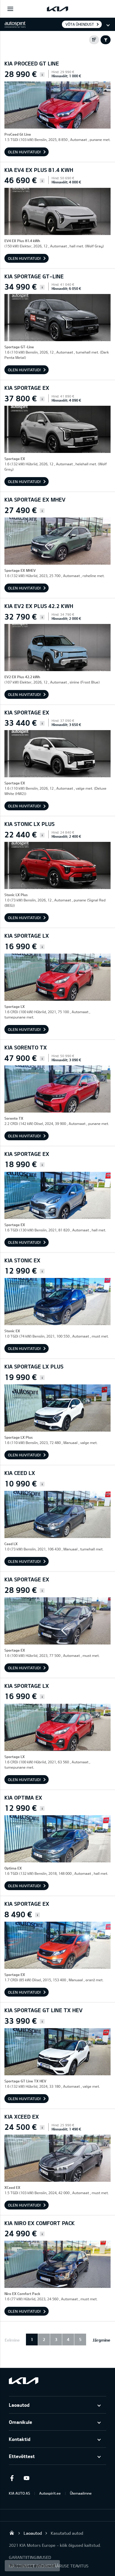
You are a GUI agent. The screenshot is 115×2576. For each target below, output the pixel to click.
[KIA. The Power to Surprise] (24, 2381)
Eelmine (12, 2340)
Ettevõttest (22, 2456)
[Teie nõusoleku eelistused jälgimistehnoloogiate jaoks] (32, 2566)
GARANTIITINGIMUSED (30, 2557)
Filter (106, 40)
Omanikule (20, 2422)
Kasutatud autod (67, 2533)
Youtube (27, 2478)
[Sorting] (94, 40)
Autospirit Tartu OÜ (12, 2533)
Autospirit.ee (50, 2493)
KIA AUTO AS (19, 2493)
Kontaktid (20, 2439)
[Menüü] (10, 9)
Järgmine (101, 2340)
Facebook (12, 2478)
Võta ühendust (80, 24)
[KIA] (57, 9)
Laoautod (19, 2405)
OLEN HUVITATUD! (24, 152)
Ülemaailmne (81, 2493)
